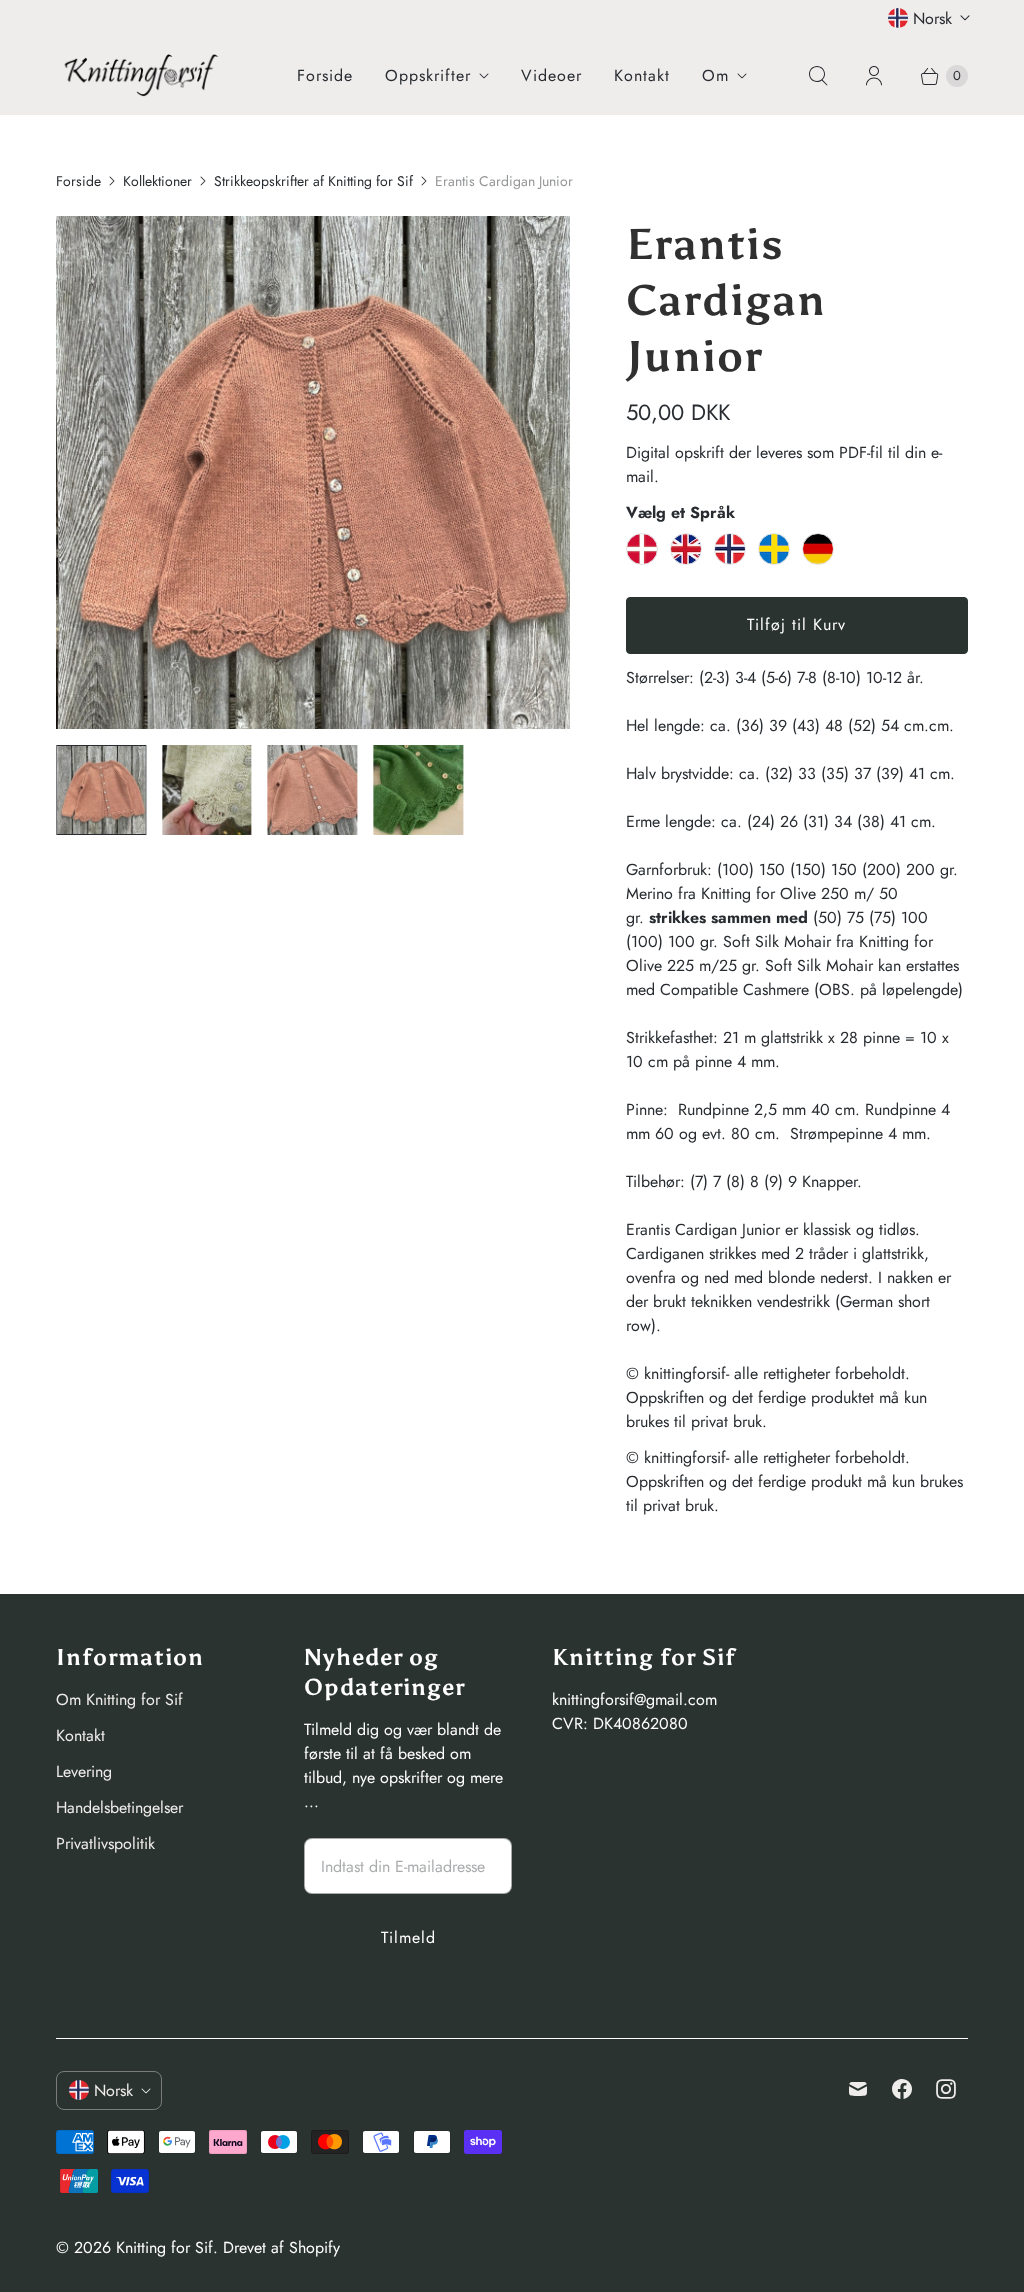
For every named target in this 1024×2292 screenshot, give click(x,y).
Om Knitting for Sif (119, 1699)
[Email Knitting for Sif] (858, 2089)
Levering (84, 1771)
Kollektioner (157, 181)
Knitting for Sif (164, 2247)
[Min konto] (874, 76)
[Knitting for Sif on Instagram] (946, 2089)
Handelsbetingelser (119, 1807)
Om (715, 75)
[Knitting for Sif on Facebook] (902, 2089)
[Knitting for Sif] (141, 75)
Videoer (551, 75)
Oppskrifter (428, 75)
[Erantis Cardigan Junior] (313, 473)
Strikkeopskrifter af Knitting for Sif (313, 181)
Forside (325, 75)
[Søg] (818, 76)
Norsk (932, 18)
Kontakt (642, 75)
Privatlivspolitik (105, 1843)
